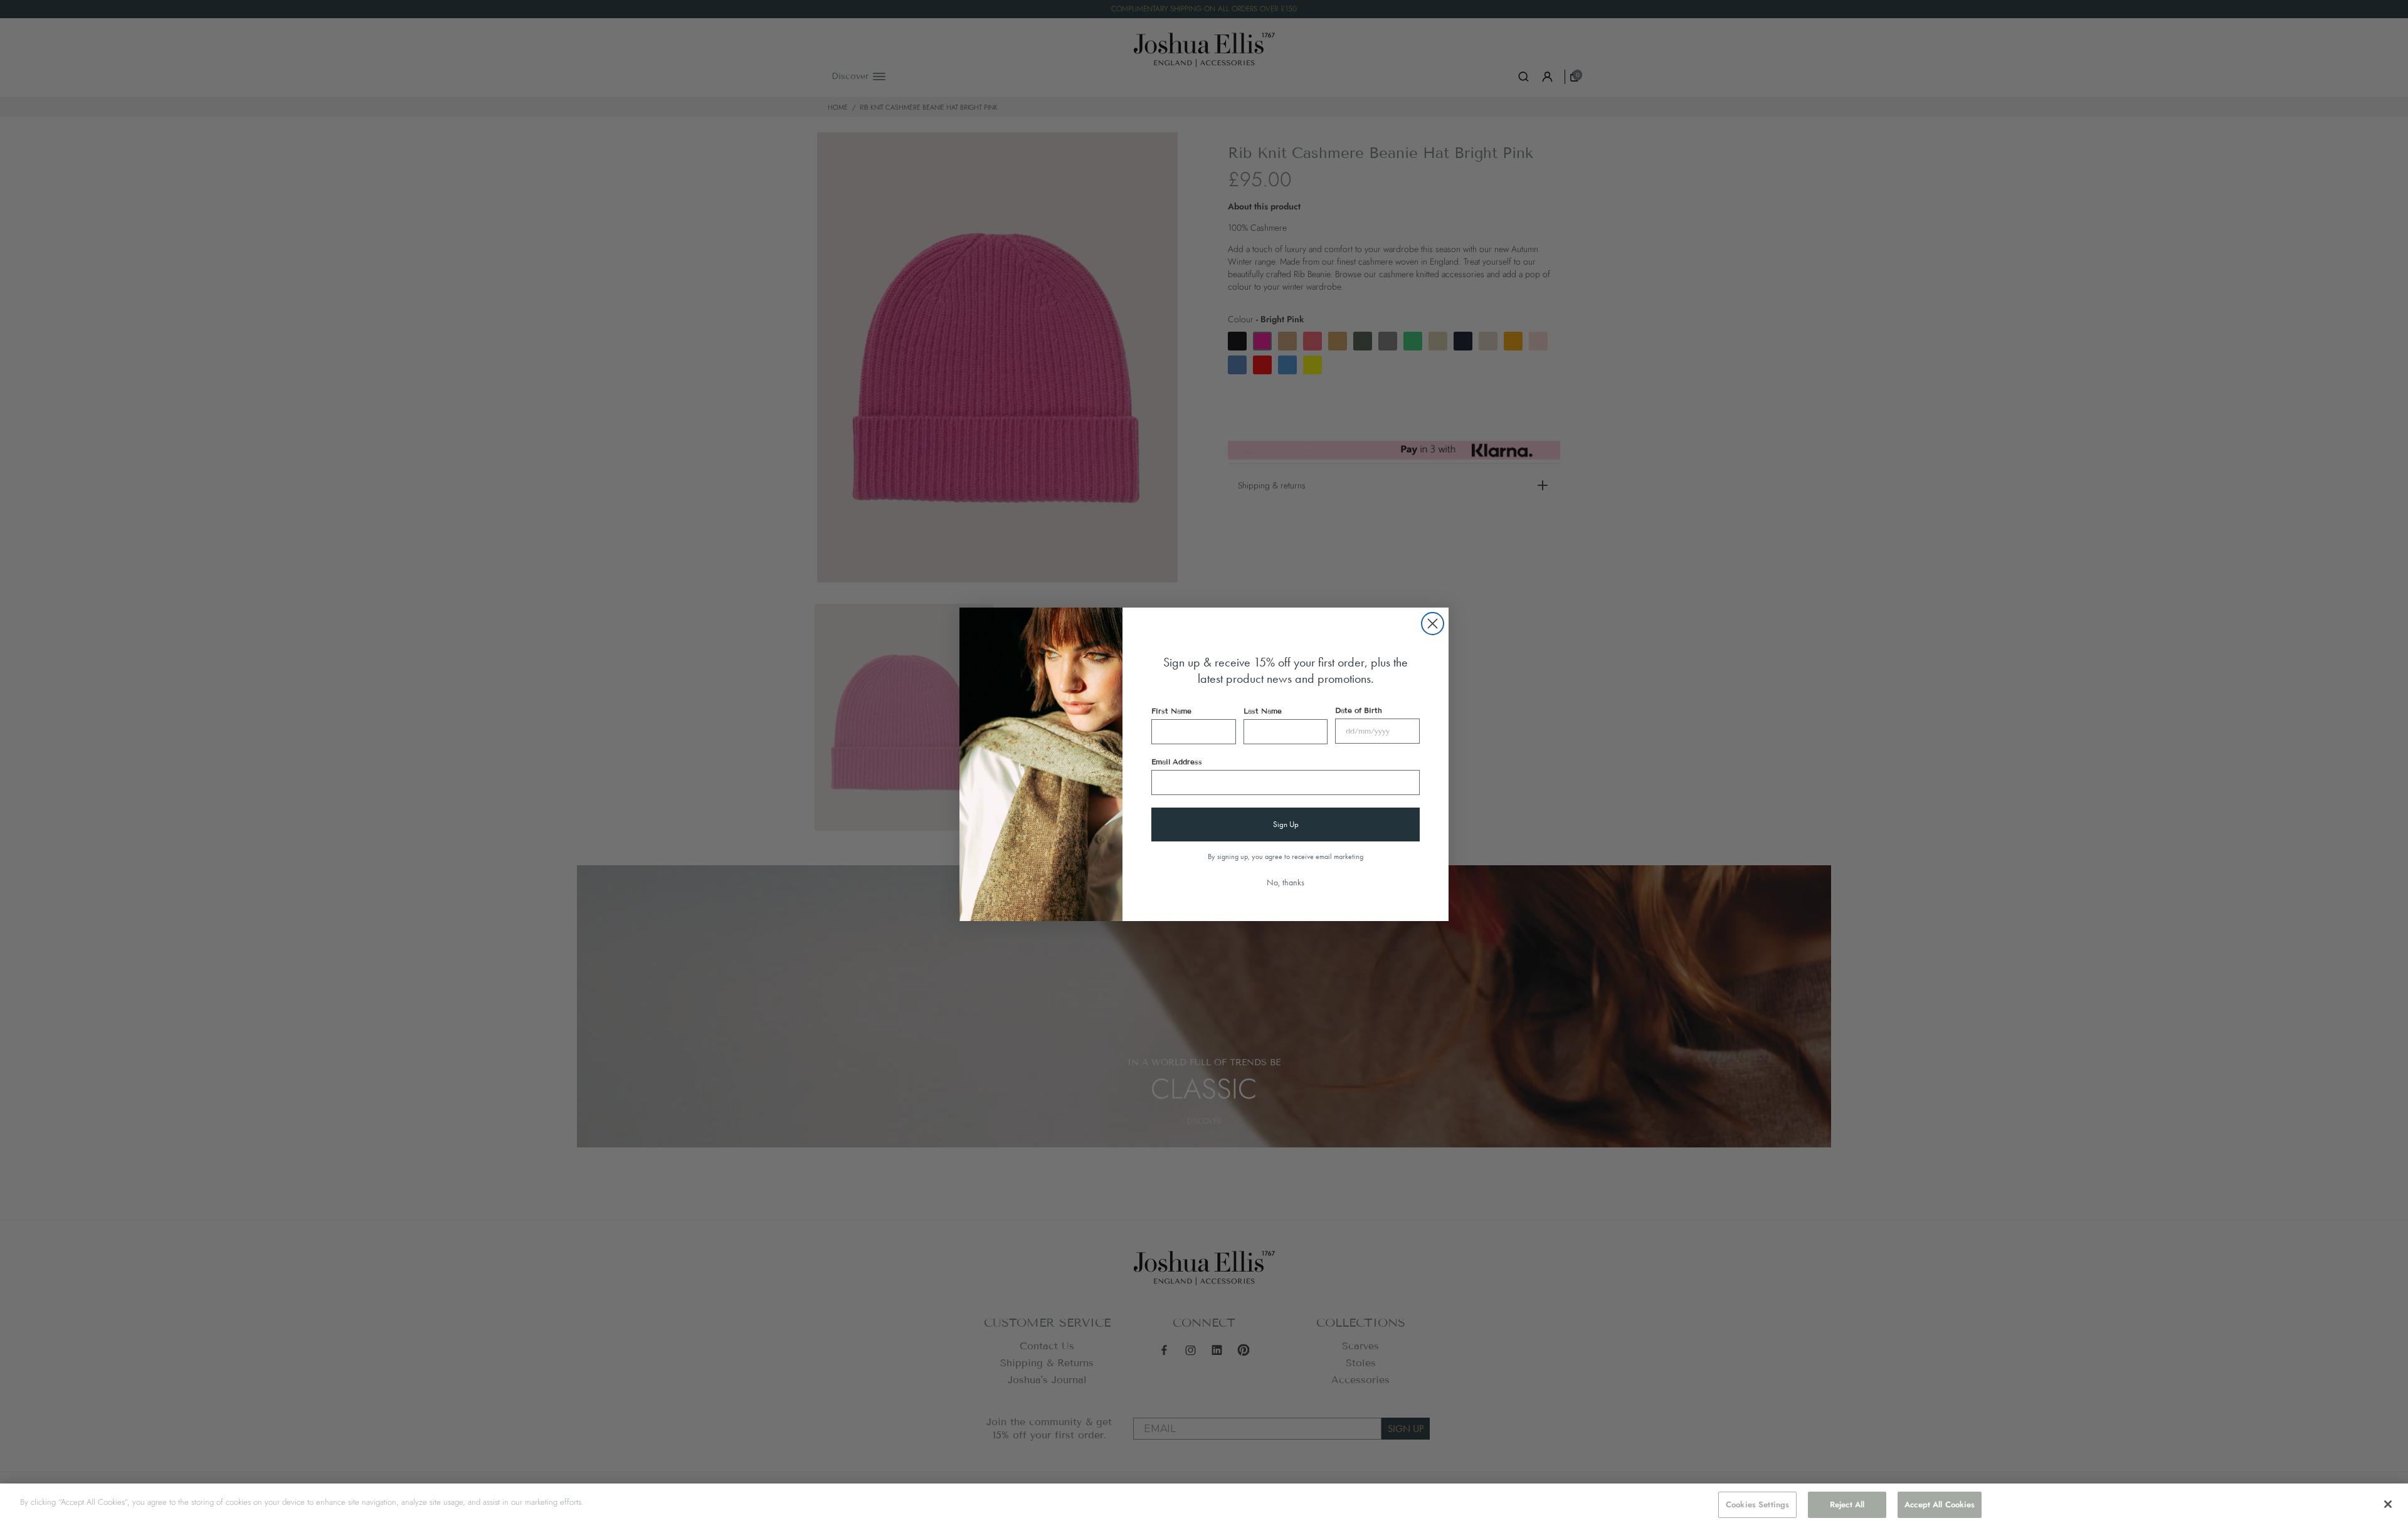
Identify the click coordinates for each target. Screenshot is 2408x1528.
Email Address (1177, 761)
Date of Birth (1359, 710)
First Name (1171, 711)
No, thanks (1286, 882)
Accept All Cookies (1940, 1504)
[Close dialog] (1433, 624)
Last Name (1263, 711)
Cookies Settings (1757, 1504)
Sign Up (1286, 824)
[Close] (2388, 1504)
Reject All (1847, 1504)
